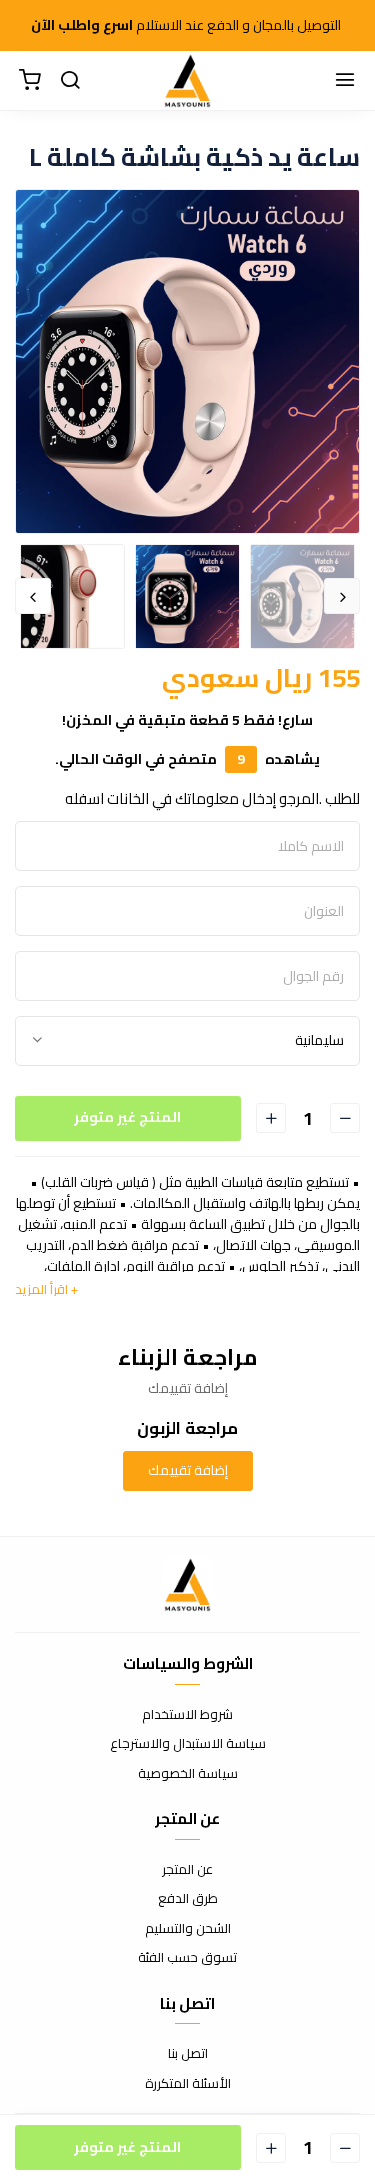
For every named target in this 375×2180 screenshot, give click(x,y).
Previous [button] (342, 596)
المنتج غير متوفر (127, 1117)
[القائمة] (345, 81)
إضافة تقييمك (188, 1470)
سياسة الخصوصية (188, 1774)
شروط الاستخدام (187, 1715)
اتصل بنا (188, 2054)
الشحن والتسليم (188, 1929)
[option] (187, 361)
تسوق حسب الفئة (187, 1958)
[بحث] (70, 81)
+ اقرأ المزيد (46, 1289)
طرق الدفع (188, 1899)
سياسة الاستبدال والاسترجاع (188, 1744)
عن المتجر (187, 1870)
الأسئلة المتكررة (188, 2084)
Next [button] (33, 596)
